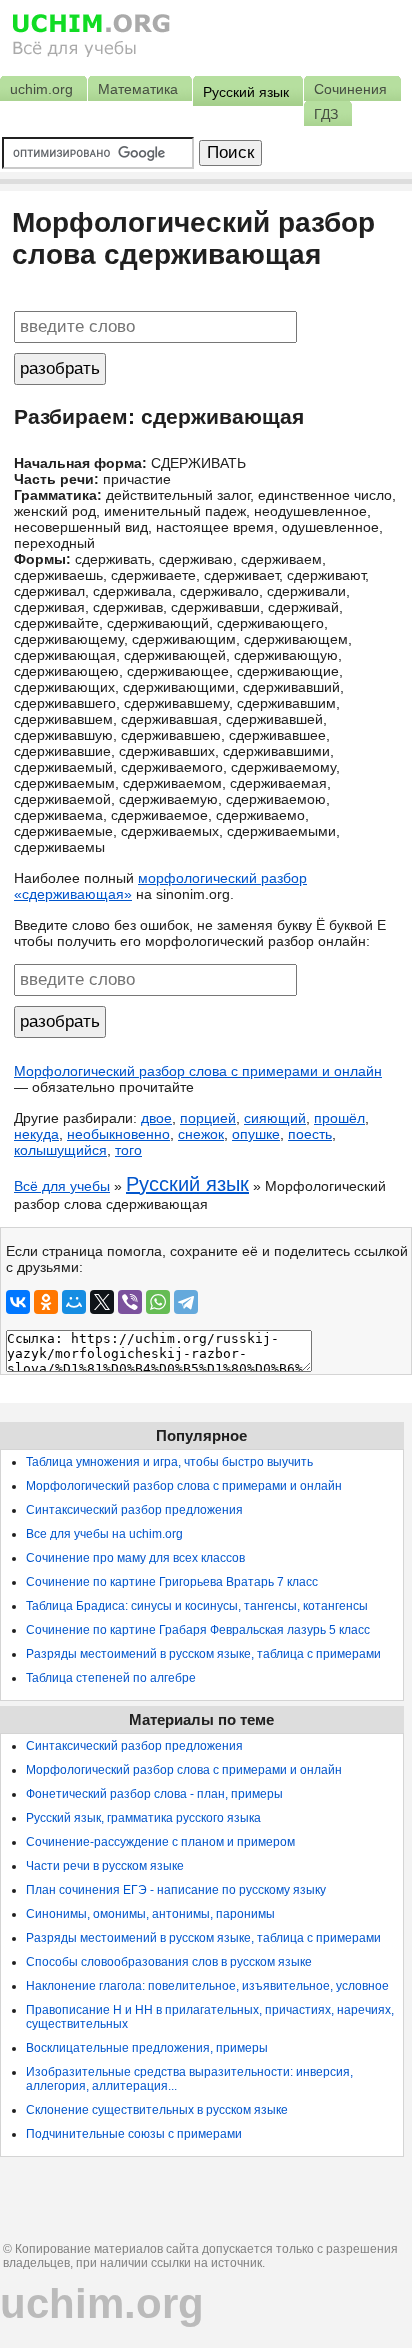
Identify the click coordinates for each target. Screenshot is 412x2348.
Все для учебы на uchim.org (104, 1534)
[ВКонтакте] (18, 1302)
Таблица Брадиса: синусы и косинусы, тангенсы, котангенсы (197, 1606)
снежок (201, 1134)
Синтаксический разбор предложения (134, 1510)
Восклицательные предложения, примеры (147, 2048)
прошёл (339, 1118)
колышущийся (60, 1150)
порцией (208, 1118)
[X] (102, 1302)
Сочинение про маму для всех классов (135, 1558)
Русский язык (187, 1184)
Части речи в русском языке (105, 1866)
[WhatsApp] (158, 1302)
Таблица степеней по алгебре (111, 1678)
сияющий (275, 1118)
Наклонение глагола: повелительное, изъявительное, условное (207, 1986)
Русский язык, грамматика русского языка (143, 1818)
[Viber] (130, 1302)
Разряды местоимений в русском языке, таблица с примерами (203, 1654)
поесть (310, 1134)
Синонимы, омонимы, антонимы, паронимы (150, 1914)
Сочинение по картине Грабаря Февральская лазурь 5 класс (198, 1630)
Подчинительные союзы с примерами (134, 2134)
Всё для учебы (62, 1186)
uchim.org (102, 2303)
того (128, 1150)
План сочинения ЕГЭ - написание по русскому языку (176, 1890)
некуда (36, 1134)
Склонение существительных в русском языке (157, 2110)
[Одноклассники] (46, 1302)
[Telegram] (186, 1302)
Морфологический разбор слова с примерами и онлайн (198, 1071)
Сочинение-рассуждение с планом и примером (160, 1842)
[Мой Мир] (74, 1302)
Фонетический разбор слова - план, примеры (154, 1794)
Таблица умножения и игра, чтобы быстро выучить (169, 1462)
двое (156, 1118)
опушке (256, 1134)
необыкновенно (118, 1134)
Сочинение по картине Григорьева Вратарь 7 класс (172, 1582)
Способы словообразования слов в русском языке (169, 1962)
